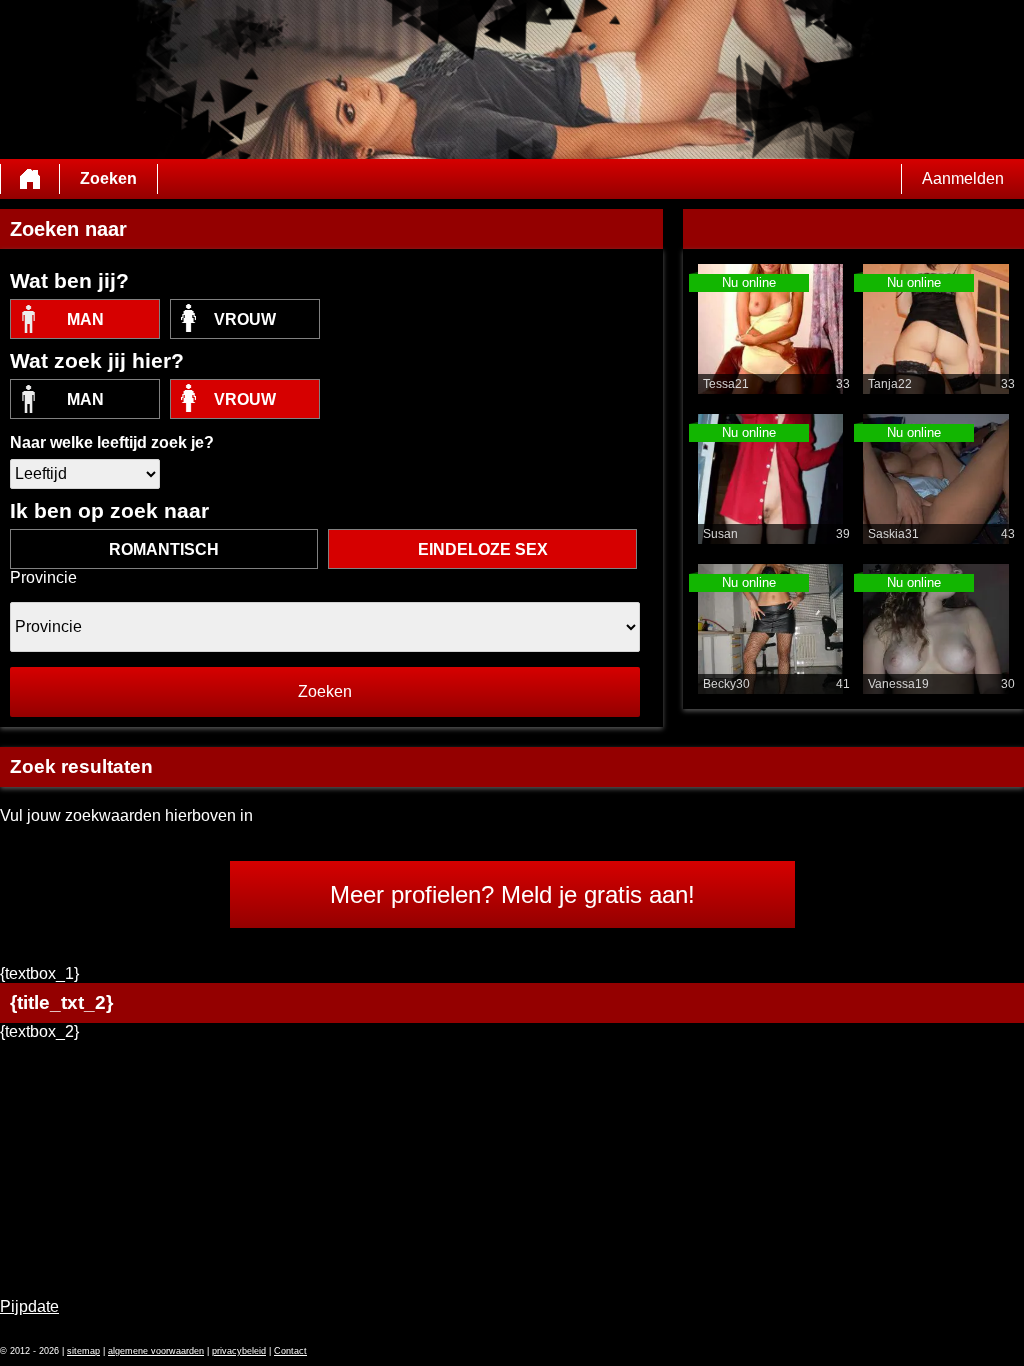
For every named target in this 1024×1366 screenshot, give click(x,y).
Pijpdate (29, 1306)
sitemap (83, 1351)
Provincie (43, 577)
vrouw (245, 319)
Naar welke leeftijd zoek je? (112, 442)
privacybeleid (239, 1351)
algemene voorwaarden (156, 1351)
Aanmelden (963, 178)
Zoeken (108, 178)
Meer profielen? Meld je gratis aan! (512, 894)
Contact (290, 1351)
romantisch (164, 549)
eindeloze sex (483, 549)
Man (85, 319)
